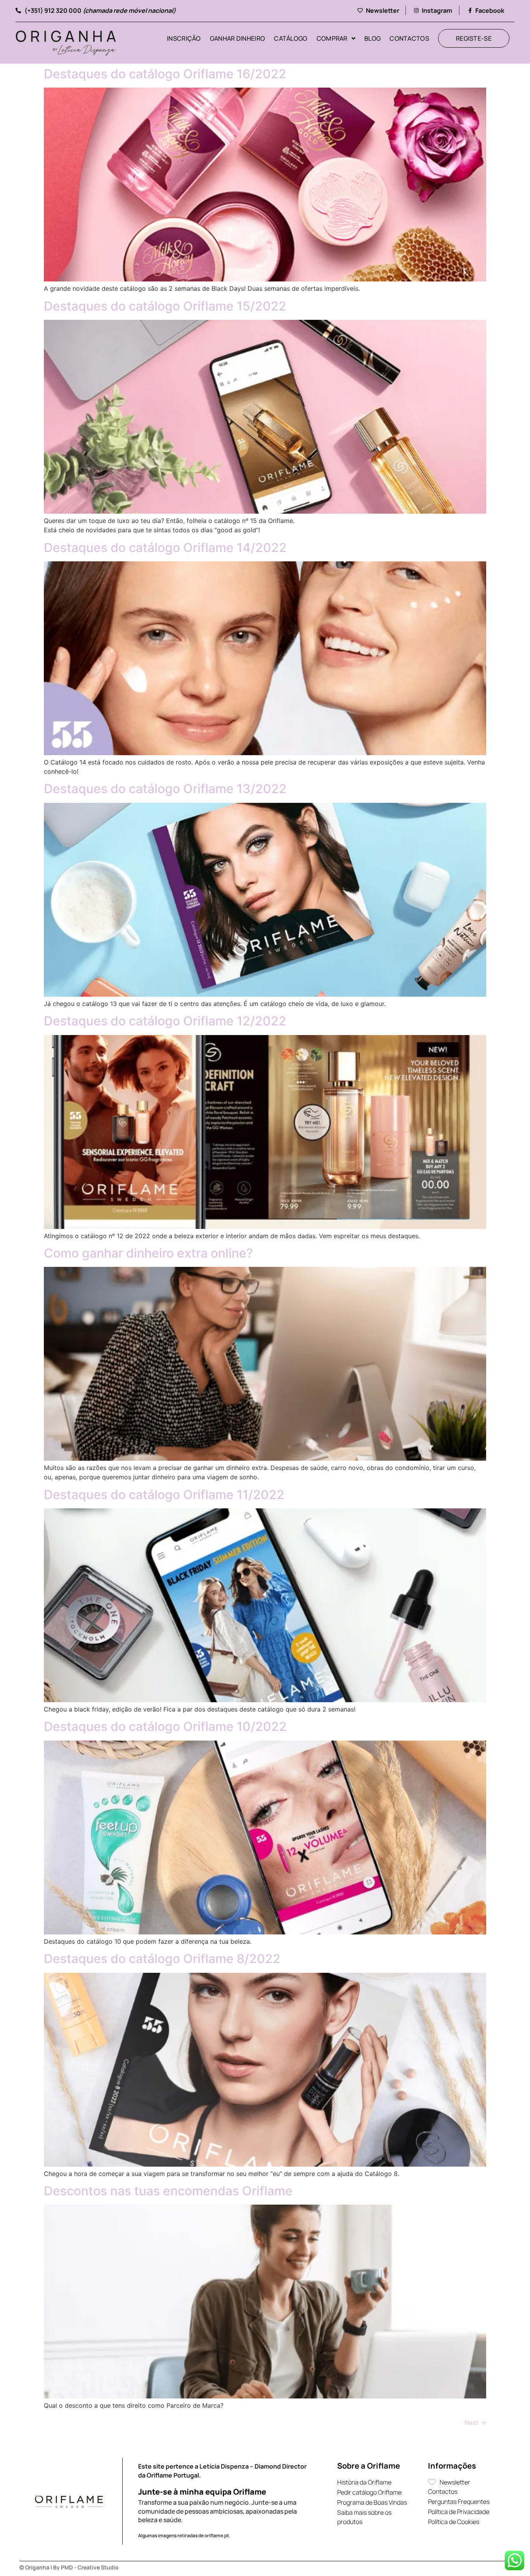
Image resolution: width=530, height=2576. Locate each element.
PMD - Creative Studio (90, 2567)
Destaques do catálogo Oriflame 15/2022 (165, 306)
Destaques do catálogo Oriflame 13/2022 (165, 789)
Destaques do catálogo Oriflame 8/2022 (162, 1959)
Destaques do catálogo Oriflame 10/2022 (165, 1726)
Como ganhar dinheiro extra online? (148, 1253)
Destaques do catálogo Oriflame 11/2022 (164, 1495)
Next (475, 2422)
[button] (379, 10)
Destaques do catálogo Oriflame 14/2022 (165, 548)
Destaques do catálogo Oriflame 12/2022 (165, 1021)
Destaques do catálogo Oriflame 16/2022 (165, 74)
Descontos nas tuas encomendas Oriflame (168, 2191)
